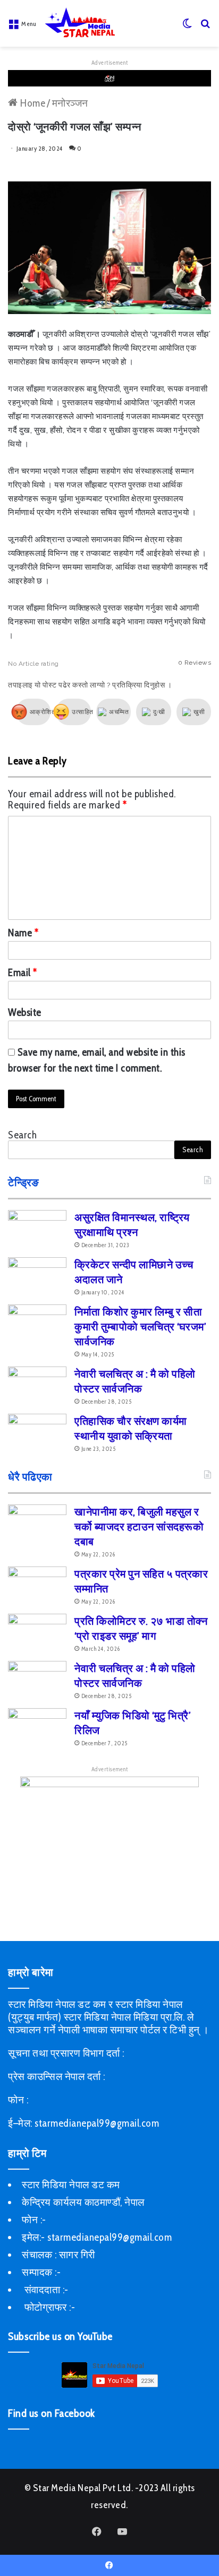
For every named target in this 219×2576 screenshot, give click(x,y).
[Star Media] (80, 23)
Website (25, 1012)
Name (23, 933)
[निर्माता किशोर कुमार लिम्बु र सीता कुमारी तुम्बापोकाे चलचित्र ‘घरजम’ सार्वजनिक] (37, 1324)
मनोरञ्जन (70, 103)
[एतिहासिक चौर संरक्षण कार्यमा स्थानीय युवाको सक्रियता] (37, 1434)
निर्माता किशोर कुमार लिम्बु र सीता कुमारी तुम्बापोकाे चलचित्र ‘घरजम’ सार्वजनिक (140, 1327)
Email (23, 973)
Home (32, 103)
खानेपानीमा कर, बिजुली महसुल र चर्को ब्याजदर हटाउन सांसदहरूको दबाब (139, 1527)
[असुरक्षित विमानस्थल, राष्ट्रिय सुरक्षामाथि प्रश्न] (37, 1230)
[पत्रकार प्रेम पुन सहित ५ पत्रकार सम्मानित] (37, 1586)
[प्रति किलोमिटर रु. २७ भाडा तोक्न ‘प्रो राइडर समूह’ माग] (37, 1634)
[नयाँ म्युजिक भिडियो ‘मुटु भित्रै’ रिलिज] (37, 1728)
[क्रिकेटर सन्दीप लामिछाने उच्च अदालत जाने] (37, 1277)
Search (22, 1135)
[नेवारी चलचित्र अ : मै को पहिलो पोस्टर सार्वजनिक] (37, 1386)
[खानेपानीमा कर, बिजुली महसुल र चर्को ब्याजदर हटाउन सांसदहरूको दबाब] (37, 1524)
